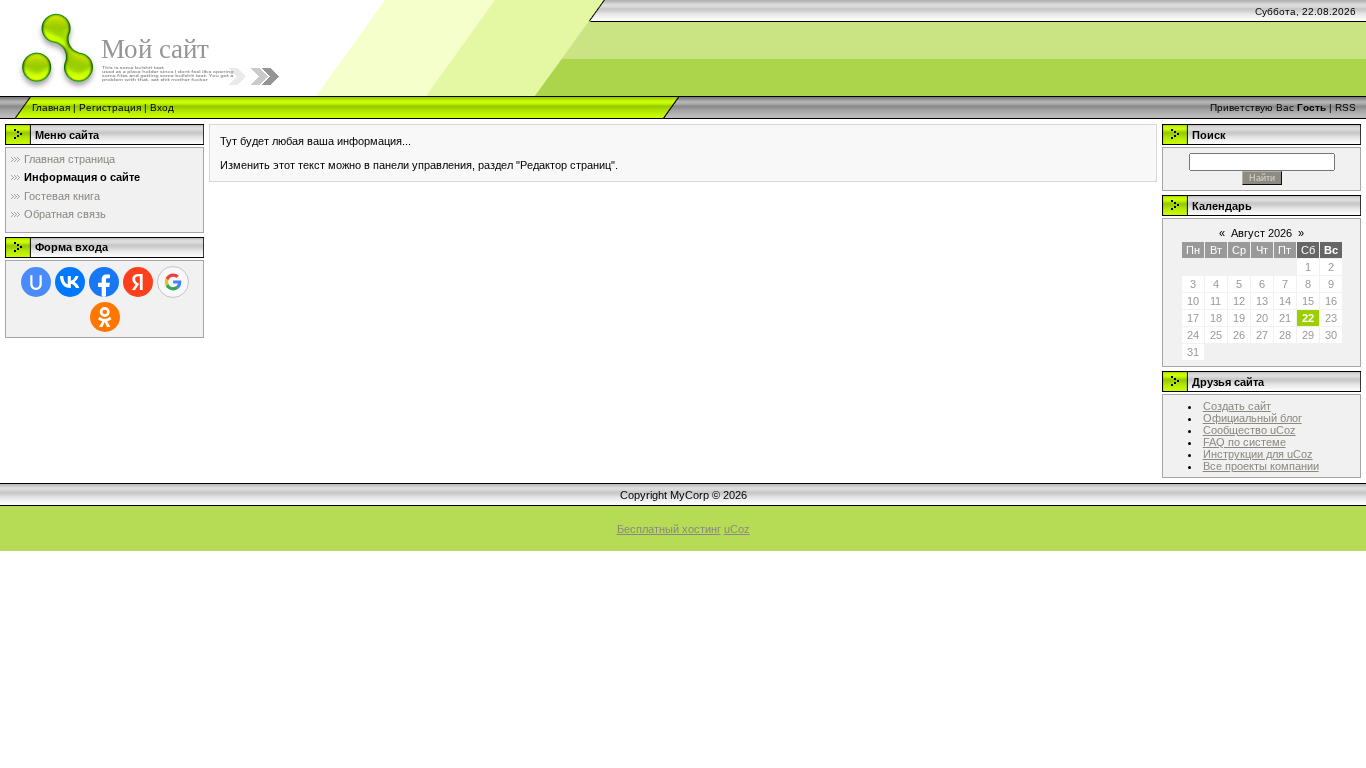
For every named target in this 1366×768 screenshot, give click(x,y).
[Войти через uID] (36, 282)
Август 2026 (1261, 233)
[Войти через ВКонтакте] (70, 282)
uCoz (737, 529)
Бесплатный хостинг (669, 529)
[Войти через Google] (173, 282)
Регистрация (110, 107)
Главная (51, 107)
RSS (1345, 107)
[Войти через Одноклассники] (105, 317)
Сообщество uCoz (1249, 430)
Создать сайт (1237, 406)
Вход (162, 107)
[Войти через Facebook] (104, 282)
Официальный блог (1252, 418)
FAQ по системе (1244, 442)
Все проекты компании (1261, 466)
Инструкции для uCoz (1258, 454)
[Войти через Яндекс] (138, 282)
